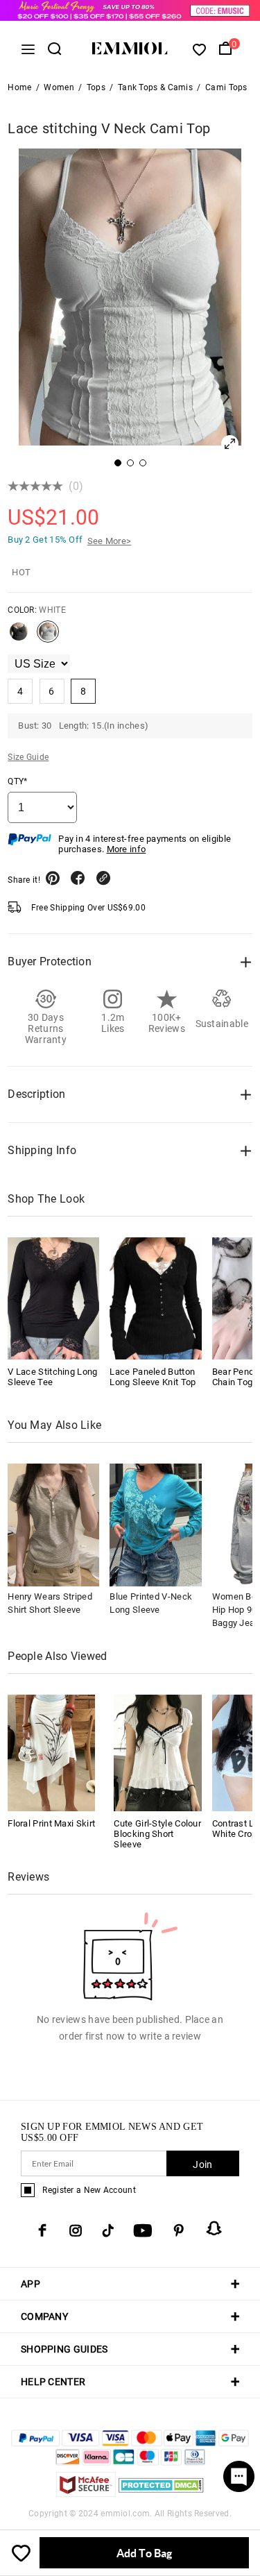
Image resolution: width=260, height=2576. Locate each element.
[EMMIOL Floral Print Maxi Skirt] (51, 1752)
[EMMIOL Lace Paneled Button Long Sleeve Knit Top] (155, 1298)
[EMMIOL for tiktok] (108, 2230)
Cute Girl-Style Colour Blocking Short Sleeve (157, 1834)
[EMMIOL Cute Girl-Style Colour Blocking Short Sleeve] (157, 1752)
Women (59, 87)
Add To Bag (144, 2553)
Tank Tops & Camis (155, 87)
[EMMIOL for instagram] (76, 2230)
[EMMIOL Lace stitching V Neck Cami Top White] (48, 637)
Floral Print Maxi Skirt (51, 1823)
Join (202, 2164)
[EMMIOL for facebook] (42, 2230)
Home (19, 87)
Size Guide (28, 757)
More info (127, 849)
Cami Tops (226, 87)
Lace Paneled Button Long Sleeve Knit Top (153, 1377)
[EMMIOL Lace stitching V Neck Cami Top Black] (19, 637)
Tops (96, 87)
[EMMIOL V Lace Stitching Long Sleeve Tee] (53, 1298)
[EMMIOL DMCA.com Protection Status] (161, 2493)
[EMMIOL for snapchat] (214, 2228)
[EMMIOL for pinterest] (179, 2230)
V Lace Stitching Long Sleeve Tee (52, 1377)
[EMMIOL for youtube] (143, 2230)
